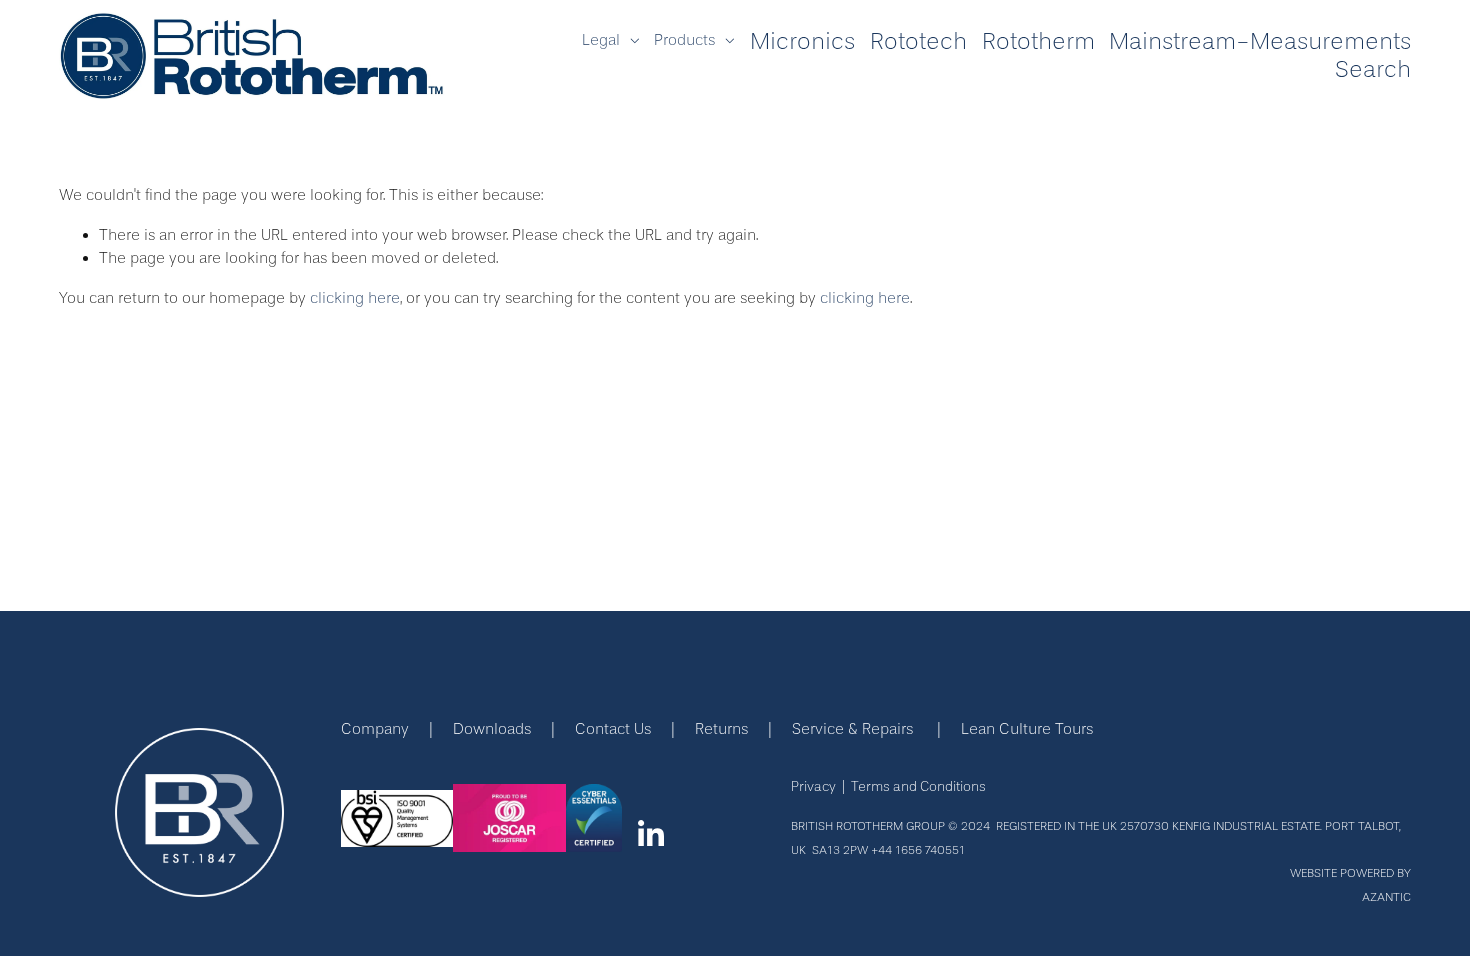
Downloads (492, 729)
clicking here (355, 298)
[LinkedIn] (650, 834)
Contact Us (613, 729)
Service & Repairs (852, 729)
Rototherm (1038, 41)
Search (1373, 69)
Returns (721, 729)
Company (375, 729)
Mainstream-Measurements (1260, 41)
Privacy (813, 786)
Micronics (802, 41)
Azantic (1386, 898)
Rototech (918, 41)
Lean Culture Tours (1027, 729)
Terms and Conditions (918, 786)
